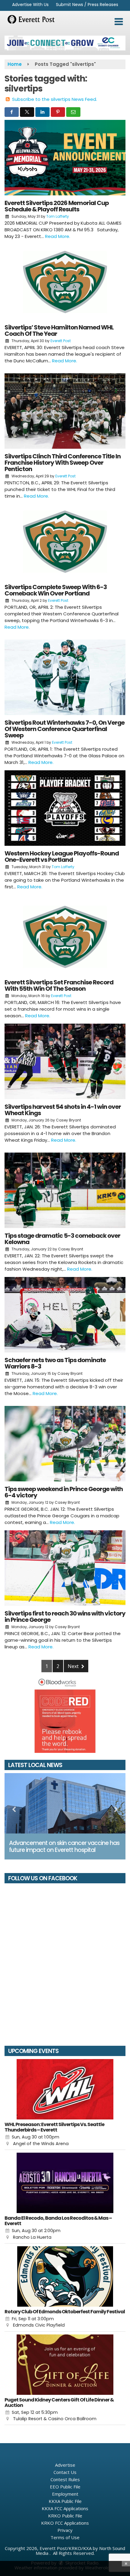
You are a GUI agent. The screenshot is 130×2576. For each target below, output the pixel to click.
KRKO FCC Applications (65, 2523)
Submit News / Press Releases (87, 5)
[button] (119, 22)
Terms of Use (65, 2537)
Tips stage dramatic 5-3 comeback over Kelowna (62, 1239)
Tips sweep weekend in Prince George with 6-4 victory (64, 1492)
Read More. (58, 236)
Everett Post (61, 341)
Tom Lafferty (58, 216)
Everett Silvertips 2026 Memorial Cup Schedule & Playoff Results (57, 206)
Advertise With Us (30, 5)
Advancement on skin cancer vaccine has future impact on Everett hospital (64, 1846)
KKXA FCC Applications (65, 2508)
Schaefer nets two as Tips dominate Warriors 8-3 (55, 1363)
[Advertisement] (65, 43)
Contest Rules (65, 2479)
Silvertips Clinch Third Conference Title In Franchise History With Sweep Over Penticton (63, 463)
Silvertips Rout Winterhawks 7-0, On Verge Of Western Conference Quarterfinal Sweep (65, 729)
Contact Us (65, 2472)
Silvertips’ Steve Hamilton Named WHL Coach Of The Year (59, 330)
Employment (65, 2494)
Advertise (65, 2465)
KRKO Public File (65, 2516)
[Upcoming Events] (65, 2089)
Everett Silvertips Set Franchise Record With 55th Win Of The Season (59, 985)
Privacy (65, 2530)
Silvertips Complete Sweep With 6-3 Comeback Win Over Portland (56, 590)
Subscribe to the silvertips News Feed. (55, 99)
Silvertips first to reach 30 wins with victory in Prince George (65, 1617)
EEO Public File (65, 2487)
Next (74, 1666)
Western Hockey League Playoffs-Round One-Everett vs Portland (62, 857)
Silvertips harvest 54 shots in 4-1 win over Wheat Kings (63, 1110)
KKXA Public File (65, 2501)
